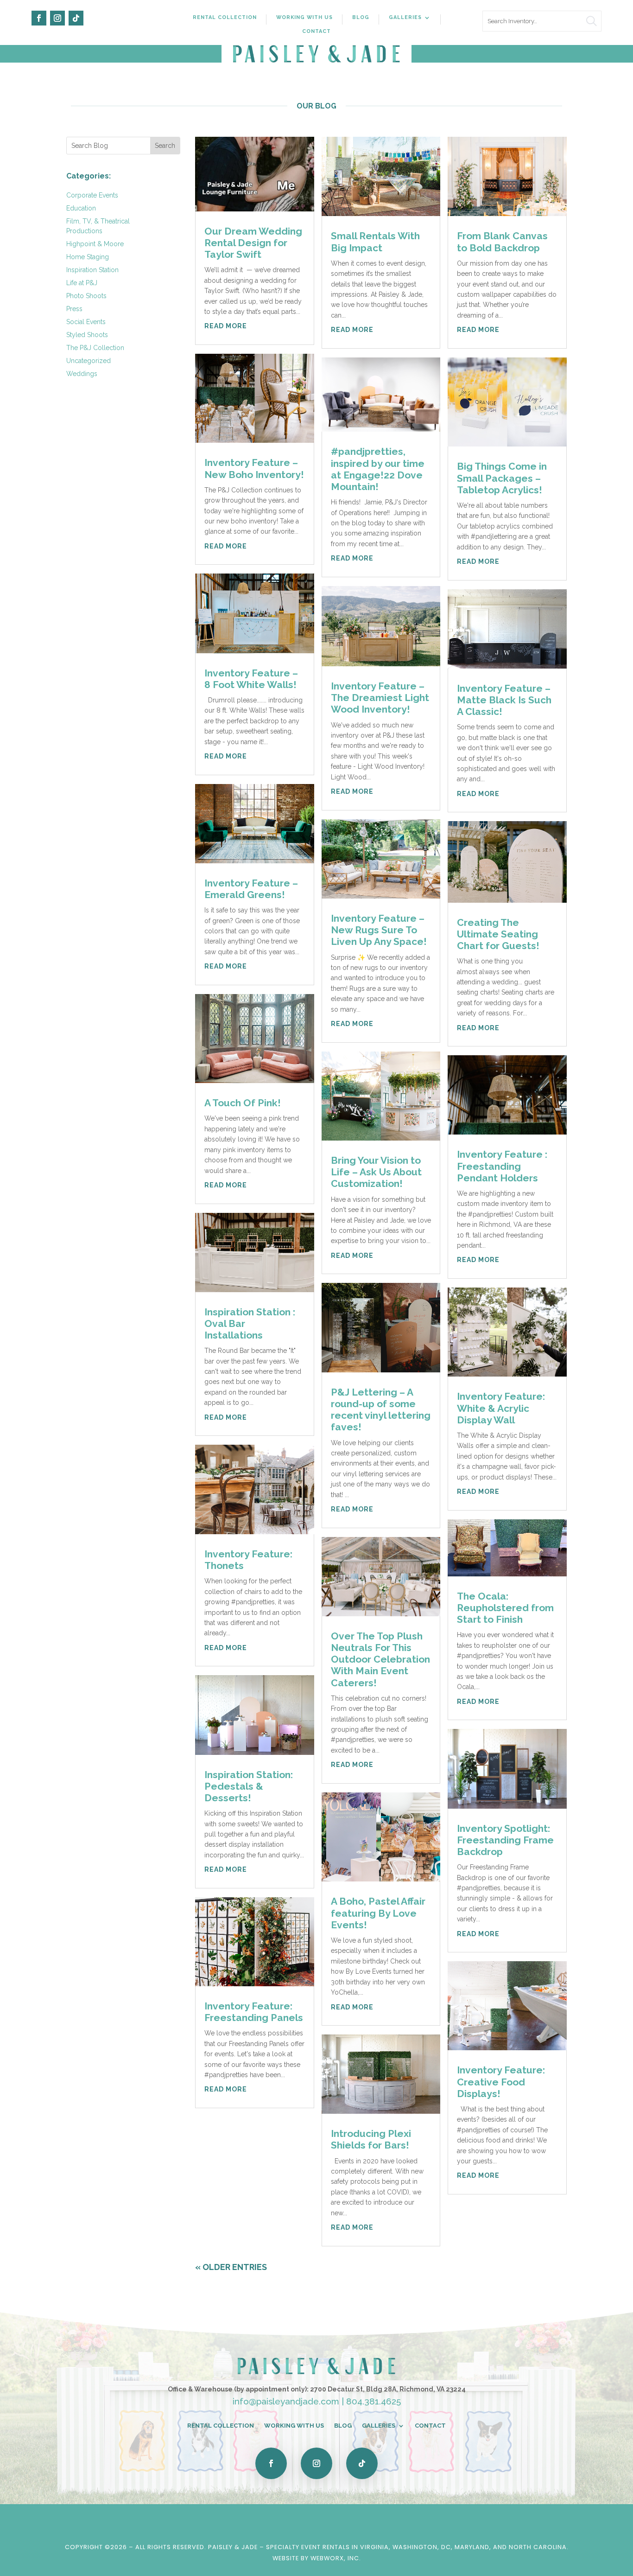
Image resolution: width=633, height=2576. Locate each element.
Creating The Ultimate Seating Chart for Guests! (498, 934)
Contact (316, 31)
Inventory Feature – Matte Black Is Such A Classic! (504, 700)
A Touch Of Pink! (243, 1103)
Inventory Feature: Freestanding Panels (254, 2012)
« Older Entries (231, 2267)
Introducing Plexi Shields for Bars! (371, 2139)
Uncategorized (89, 361)
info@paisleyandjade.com (286, 2401)
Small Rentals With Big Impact (375, 242)
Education (81, 208)
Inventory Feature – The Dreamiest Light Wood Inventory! (380, 698)
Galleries (405, 17)
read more (226, 326)
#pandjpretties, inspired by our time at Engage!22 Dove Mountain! (378, 469)
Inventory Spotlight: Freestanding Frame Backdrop (505, 1840)
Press (74, 309)
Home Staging (88, 257)
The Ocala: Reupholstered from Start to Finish (505, 1608)
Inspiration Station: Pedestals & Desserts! (249, 1786)
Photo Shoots (86, 296)
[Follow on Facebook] (39, 18)
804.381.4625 (373, 2401)
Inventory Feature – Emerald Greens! (251, 889)
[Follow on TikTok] (76, 18)
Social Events (86, 322)
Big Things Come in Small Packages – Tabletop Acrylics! (502, 478)
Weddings (82, 374)
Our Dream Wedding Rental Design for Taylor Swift (253, 243)
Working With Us (304, 17)
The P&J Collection (95, 348)
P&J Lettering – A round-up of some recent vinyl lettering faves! (381, 1410)
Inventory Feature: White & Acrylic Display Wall (501, 1408)
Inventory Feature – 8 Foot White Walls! (251, 679)
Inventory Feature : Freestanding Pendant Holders (502, 1166)
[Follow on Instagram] (57, 18)
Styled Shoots (87, 335)
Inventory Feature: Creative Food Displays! (501, 2082)
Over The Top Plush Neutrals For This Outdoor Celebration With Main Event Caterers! (380, 1659)
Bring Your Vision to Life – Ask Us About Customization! (376, 1172)
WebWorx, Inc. (336, 2558)
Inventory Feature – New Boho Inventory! (254, 468)
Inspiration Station (92, 270)
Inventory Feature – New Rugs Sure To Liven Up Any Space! (379, 930)
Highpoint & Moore (95, 244)
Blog (361, 17)
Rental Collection (225, 17)
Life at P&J (82, 283)
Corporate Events (92, 195)
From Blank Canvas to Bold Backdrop (502, 242)
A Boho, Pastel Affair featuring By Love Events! (378, 1913)
